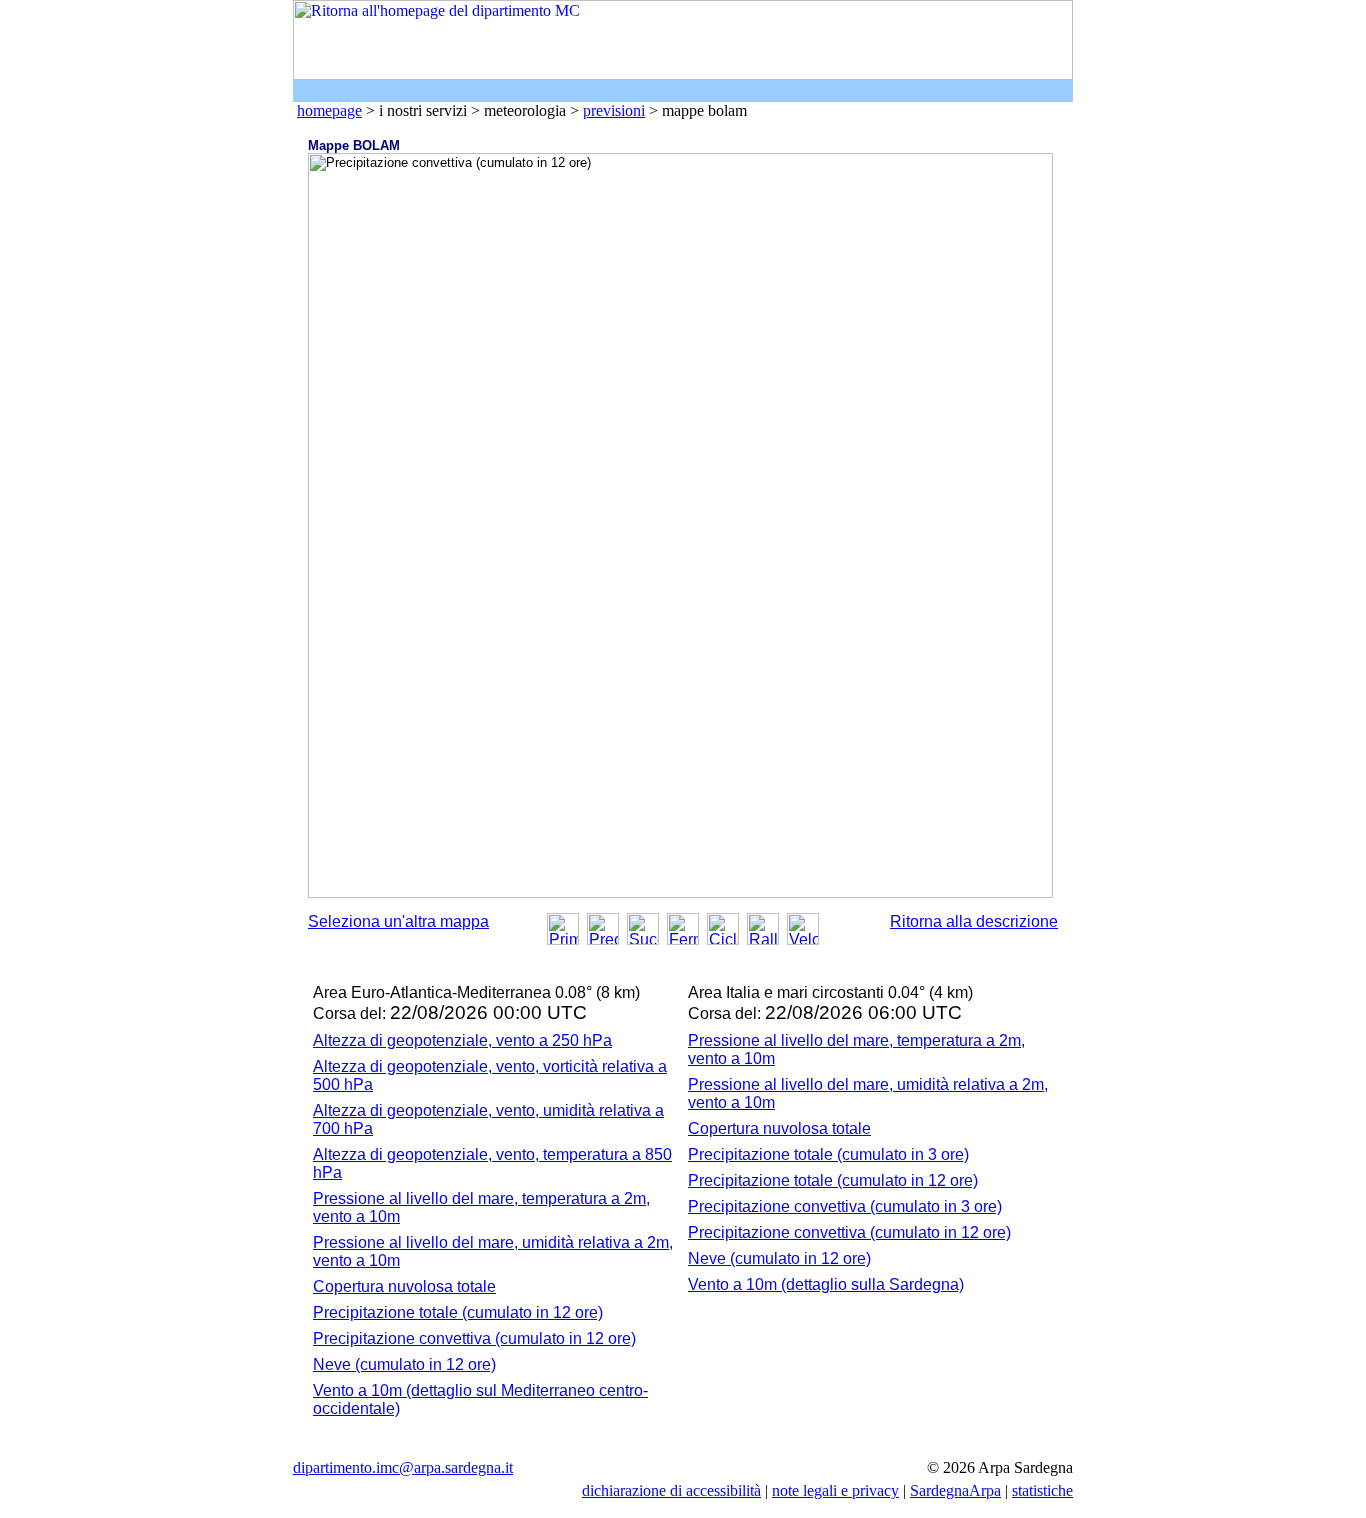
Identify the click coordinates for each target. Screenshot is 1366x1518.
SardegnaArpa (955, 1490)
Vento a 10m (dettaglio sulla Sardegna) (826, 1284)
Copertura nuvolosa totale (404, 1286)
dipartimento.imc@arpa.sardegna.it (403, 1467)
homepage (329, 110)
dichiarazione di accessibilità (671, 1490)
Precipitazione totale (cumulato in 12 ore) (458, 1312)
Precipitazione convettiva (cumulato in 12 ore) (474, 1338)
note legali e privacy (835, 1490)
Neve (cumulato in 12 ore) (404, 1364)
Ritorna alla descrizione (974, 921)
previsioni (614, 110)
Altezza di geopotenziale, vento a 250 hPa (462, 1040)
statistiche (1042, 1490)
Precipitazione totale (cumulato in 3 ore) (828, 1154)
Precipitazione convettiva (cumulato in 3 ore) (845, 1206)
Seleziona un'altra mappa (398, 921)
